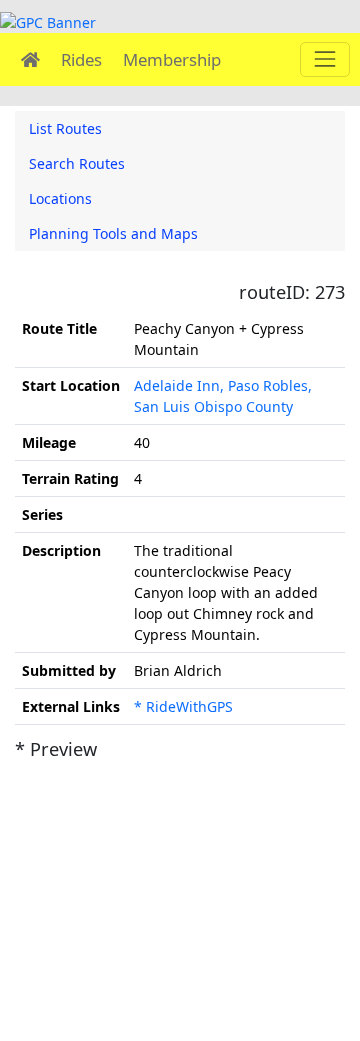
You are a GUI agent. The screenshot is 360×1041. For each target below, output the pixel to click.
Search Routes (77, 163)
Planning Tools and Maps (113, 233)
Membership (172, 59)
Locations (60, 198)
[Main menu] (324, 59)
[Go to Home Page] (48, 20)
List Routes (65, 128)
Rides (81, 59)
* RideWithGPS (183, 706)
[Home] (31, 59)
